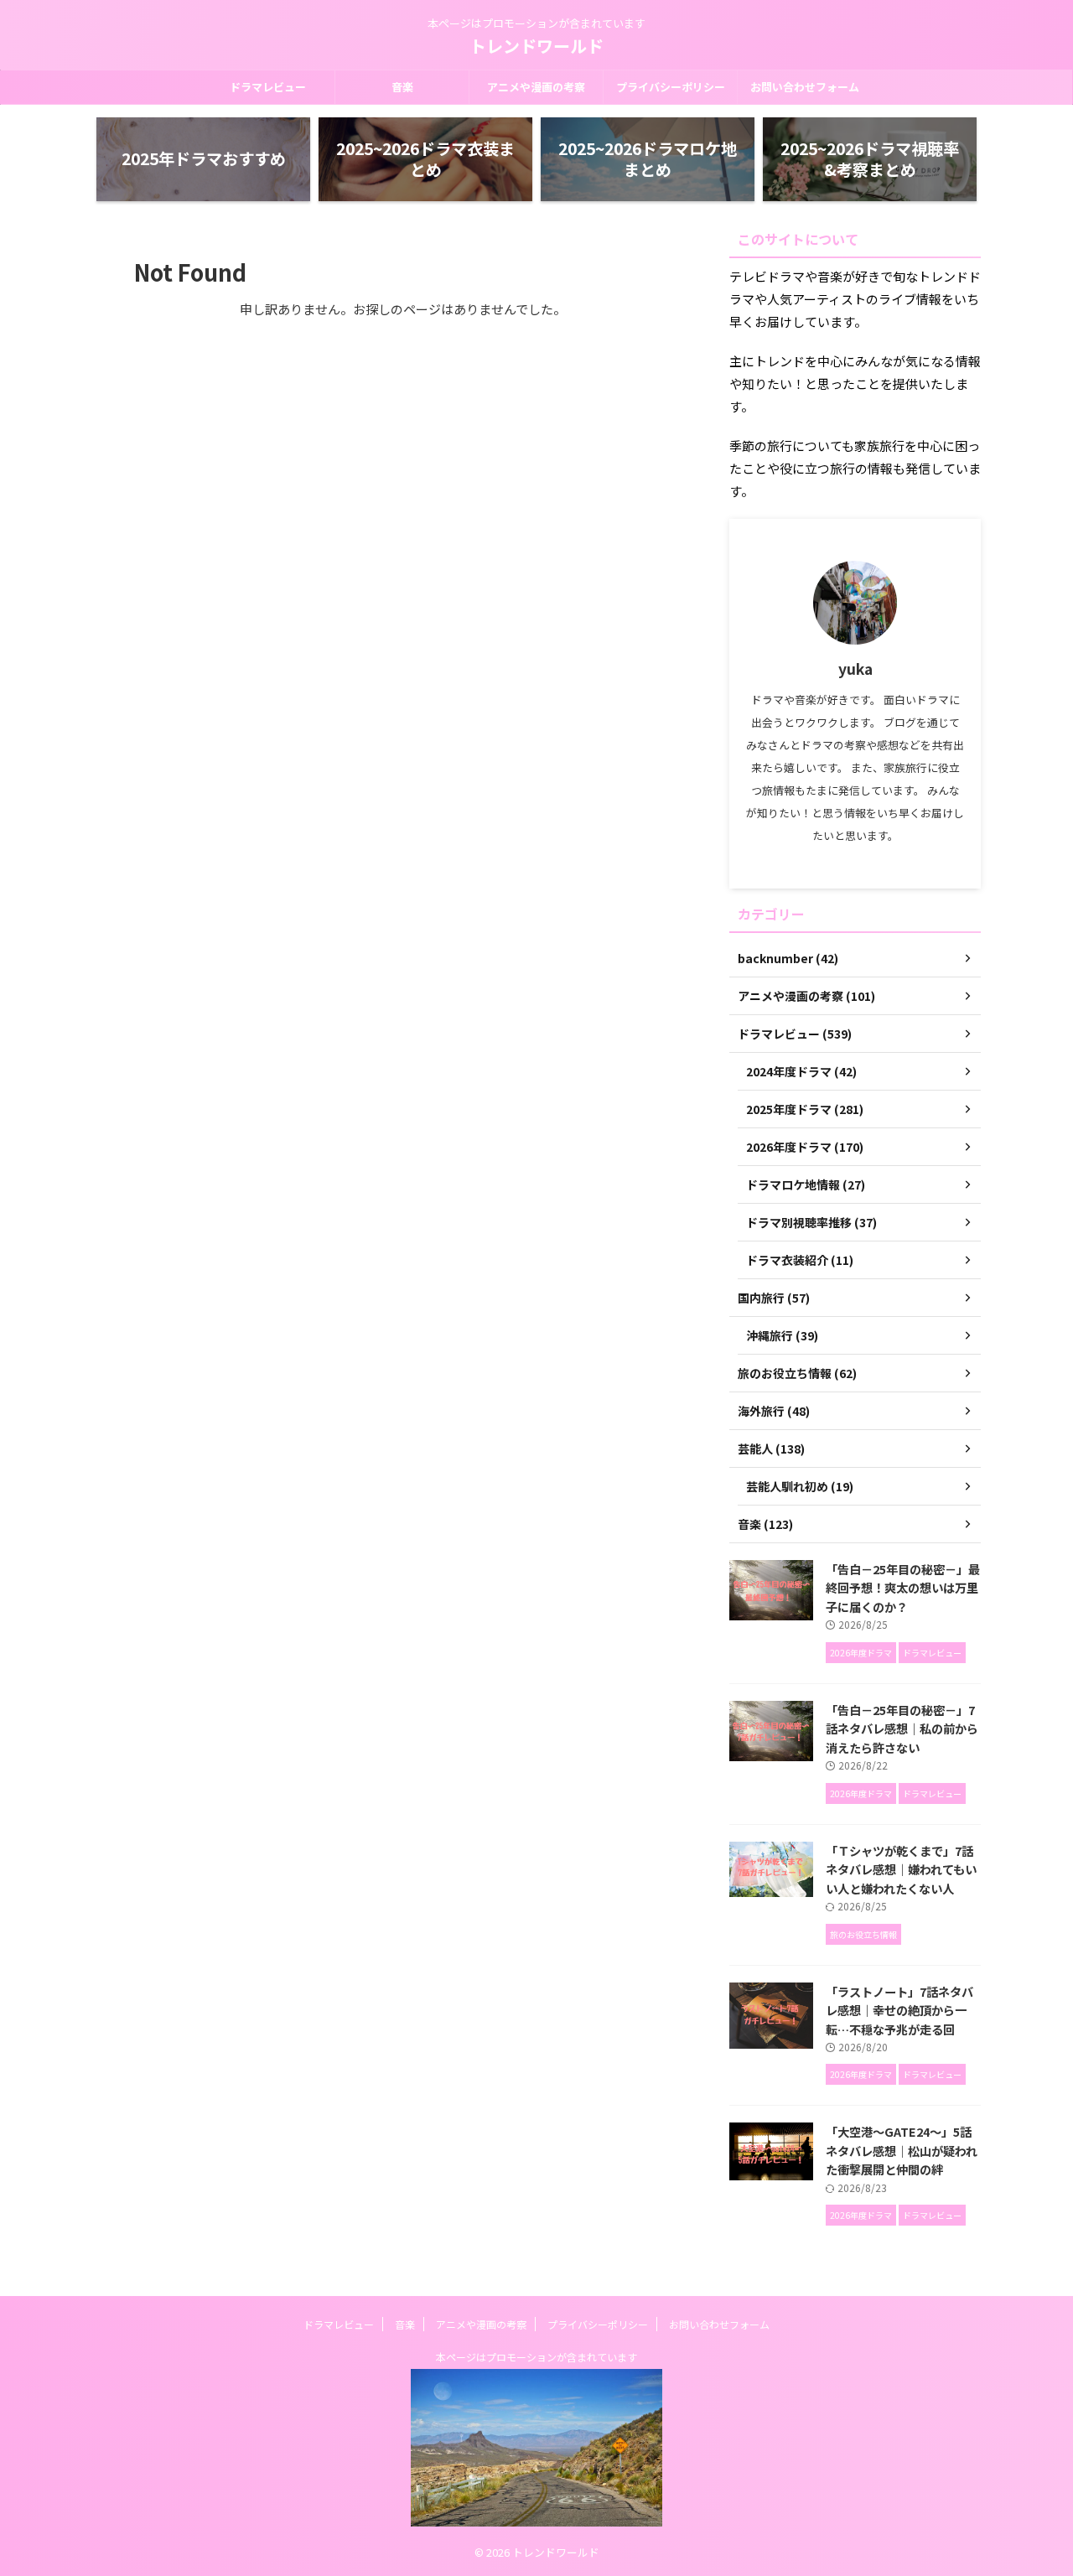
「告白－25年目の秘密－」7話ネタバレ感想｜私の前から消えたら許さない (902, 1729)
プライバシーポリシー (671, 87)
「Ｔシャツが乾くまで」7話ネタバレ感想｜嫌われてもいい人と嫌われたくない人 (901, 1869)
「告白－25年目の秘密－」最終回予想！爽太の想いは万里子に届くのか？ (903, 1588)
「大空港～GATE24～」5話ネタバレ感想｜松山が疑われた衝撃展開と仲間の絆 (902, 2150)
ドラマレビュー (268, 87)
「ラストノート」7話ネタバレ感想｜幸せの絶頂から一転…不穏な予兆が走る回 (899, 2010)
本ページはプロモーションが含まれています (536, 2357)
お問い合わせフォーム (805, 87)
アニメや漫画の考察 (536, 87)
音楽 (402, 87)
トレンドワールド (536, 46)
